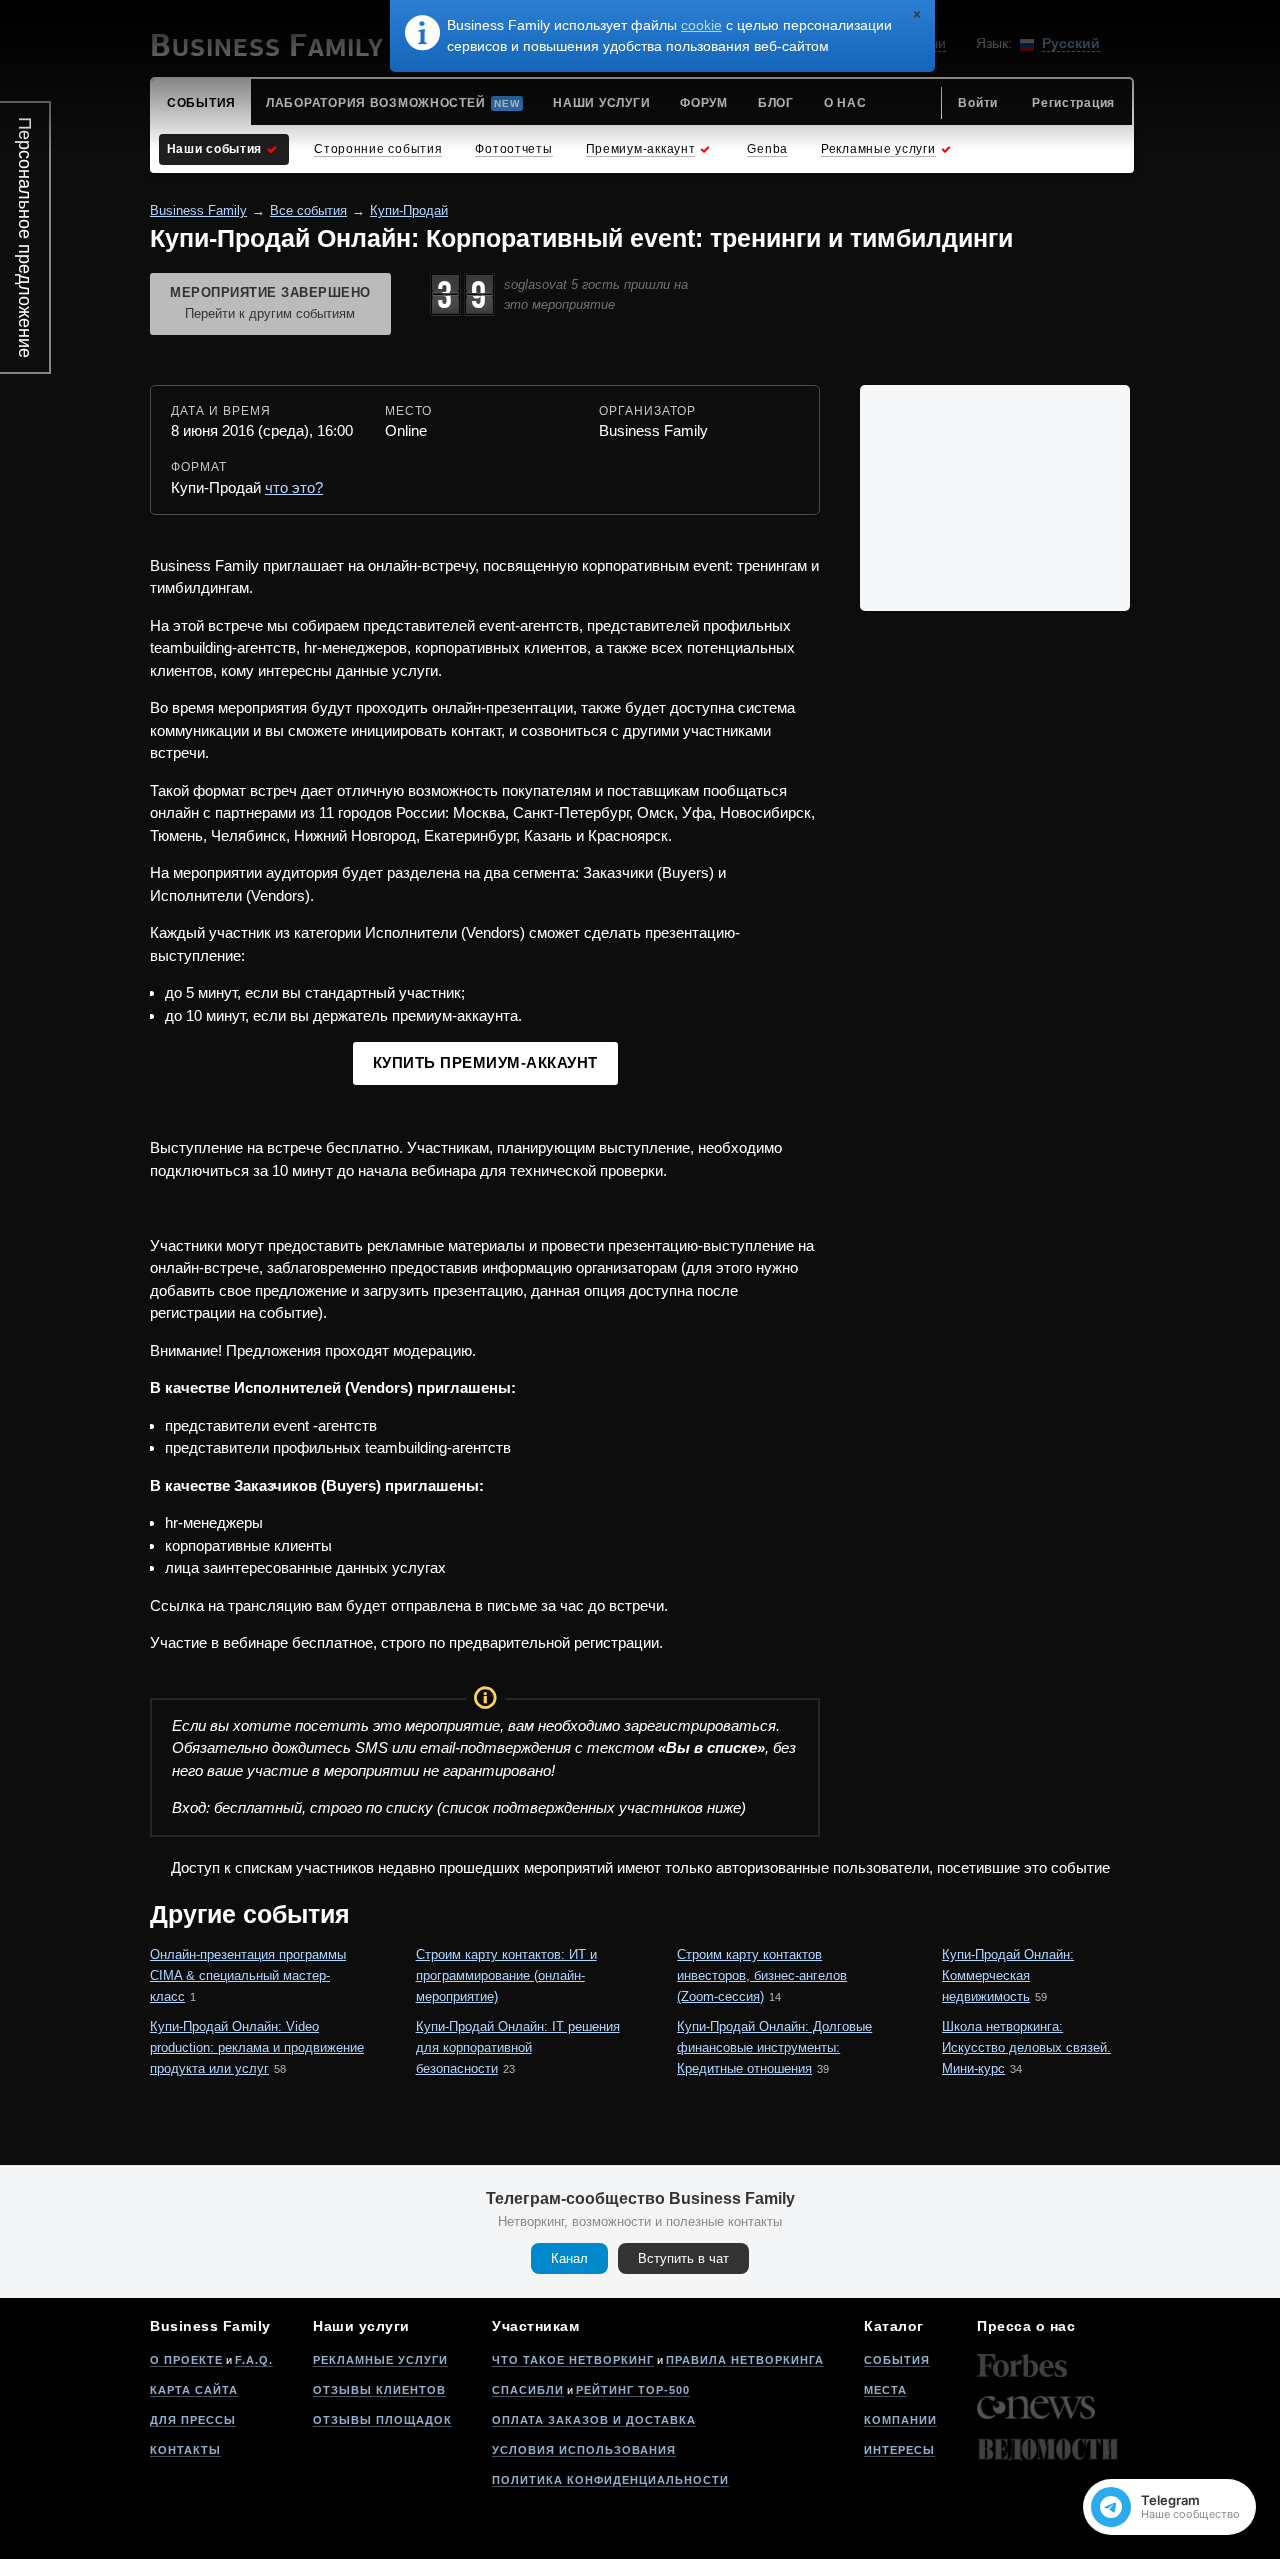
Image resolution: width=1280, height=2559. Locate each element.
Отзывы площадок (382, 2420)
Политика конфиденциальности (610, 2480)
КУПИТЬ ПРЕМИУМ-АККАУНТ (485, 1062)
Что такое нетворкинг (573, 2360)
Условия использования (584, 2450)
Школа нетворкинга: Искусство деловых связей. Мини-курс (1026, 2047)
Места (885, 2390)
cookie (701, 25)
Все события (308, 210)
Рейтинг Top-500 (633, 2390)
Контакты (185, 2450)
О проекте (186, 2360)
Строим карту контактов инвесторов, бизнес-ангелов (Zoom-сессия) (762, 1975)
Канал (569, 2258)
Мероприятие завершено (270, 303)
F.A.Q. (254, 2360)
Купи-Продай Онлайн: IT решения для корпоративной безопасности (518, 2047)
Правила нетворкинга (745, 2360)
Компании (900, 2420)
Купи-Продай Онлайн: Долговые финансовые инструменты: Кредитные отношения (774, 2047)
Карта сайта (194, 2390)
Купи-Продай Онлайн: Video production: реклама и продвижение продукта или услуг (257, 2047)
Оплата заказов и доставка (594, 2420)
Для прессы (193, 2420)
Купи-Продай (409, 210)
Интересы (899, 2450)
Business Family (198, 210)
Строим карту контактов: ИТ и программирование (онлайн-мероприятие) (506, 1975)
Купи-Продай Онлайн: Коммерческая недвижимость (1008, 1975)
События (897, 2360)
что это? (294, 487)
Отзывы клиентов (379, 2390)
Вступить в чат (683, 2258)
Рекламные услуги (380, 2360)
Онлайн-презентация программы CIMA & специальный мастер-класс (248, 1975)
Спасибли (528, 2390)
